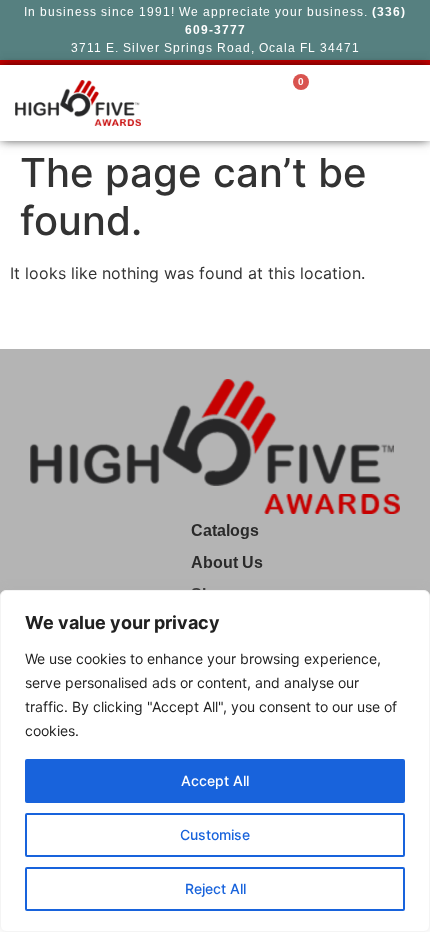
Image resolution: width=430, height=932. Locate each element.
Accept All (215, 780)
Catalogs (225, 530)
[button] (337, 102)
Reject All (215, 888)
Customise (215, 834)
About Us (227, 562)
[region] (215, 761)
